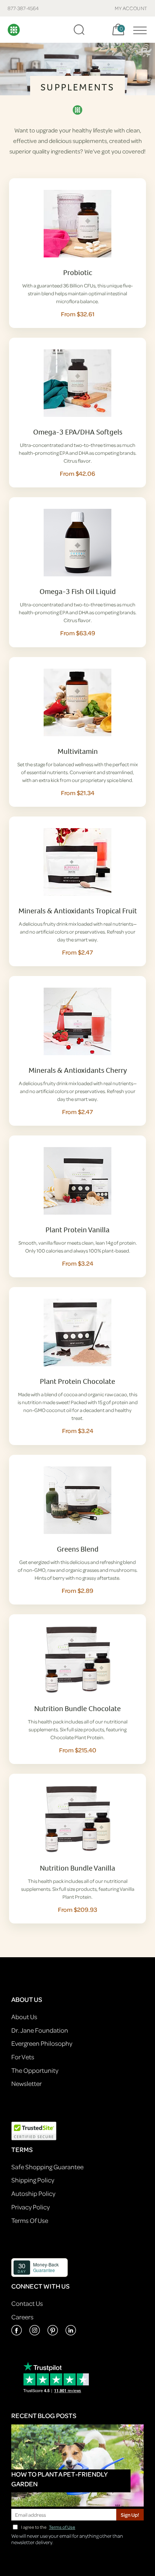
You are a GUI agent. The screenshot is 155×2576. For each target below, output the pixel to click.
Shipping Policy (33, 2180)
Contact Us (27, 2303)
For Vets (23, 2057)
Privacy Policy (30, 2207)
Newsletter (27, 2084)
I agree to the (48, 2527)
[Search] (79, 30)
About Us (24, 2017)
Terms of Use (62, 2527)
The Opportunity (35, 2070)
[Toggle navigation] (138, 30)
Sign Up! (130, 2515)
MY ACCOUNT (131, 8)
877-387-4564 (23, 8)
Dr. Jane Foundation (40, 2030)
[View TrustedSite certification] (34, 2130)
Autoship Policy (33, 2193)
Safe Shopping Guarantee (47, 2167)
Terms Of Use (30, 2220)
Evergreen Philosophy (42, 2043)
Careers (22, 2317)
